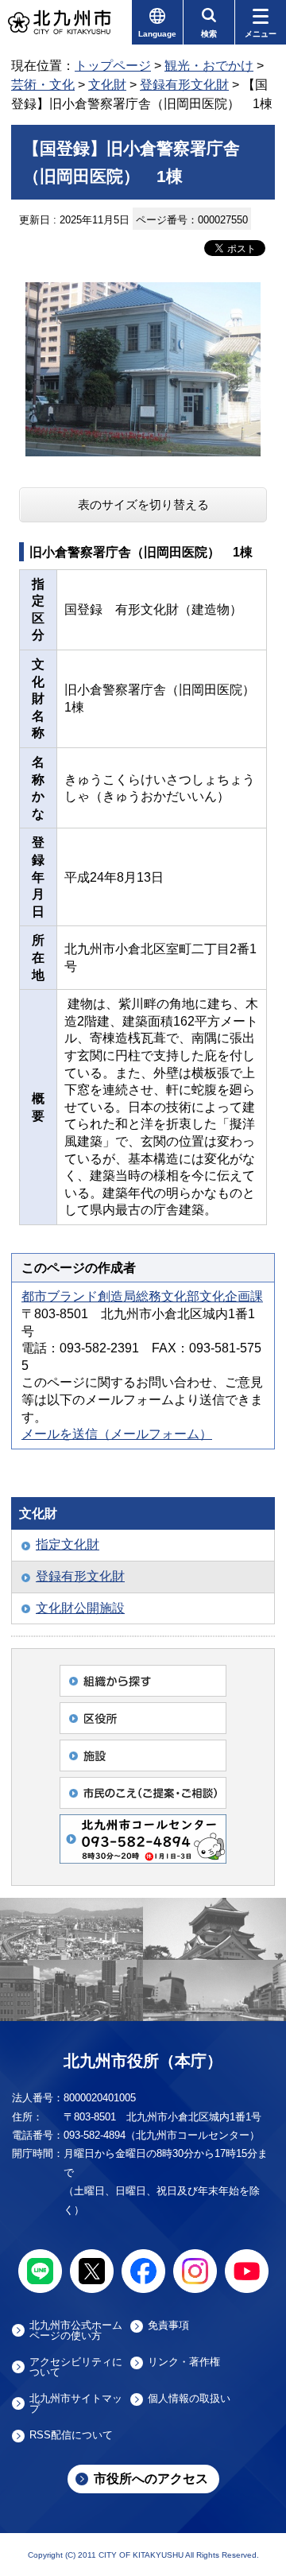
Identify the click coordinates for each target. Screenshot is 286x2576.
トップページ (113, 66)
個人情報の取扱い (189, 2399)
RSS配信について (71, 2435)
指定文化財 (68, 1544)
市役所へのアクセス (151, 2479)
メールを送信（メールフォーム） (117, 1434)
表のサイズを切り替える (143, 504)
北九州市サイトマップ (76, 2403)
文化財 (107, 85)
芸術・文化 (43, 85)
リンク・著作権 (184, 2362)
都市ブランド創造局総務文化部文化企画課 (142, 1296)
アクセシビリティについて (76, 2367)
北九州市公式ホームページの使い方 (76, 2330)
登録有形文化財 (184, 85)
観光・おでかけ (209, 66)
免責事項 (168, 2326)
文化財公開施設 (80, 1608)
